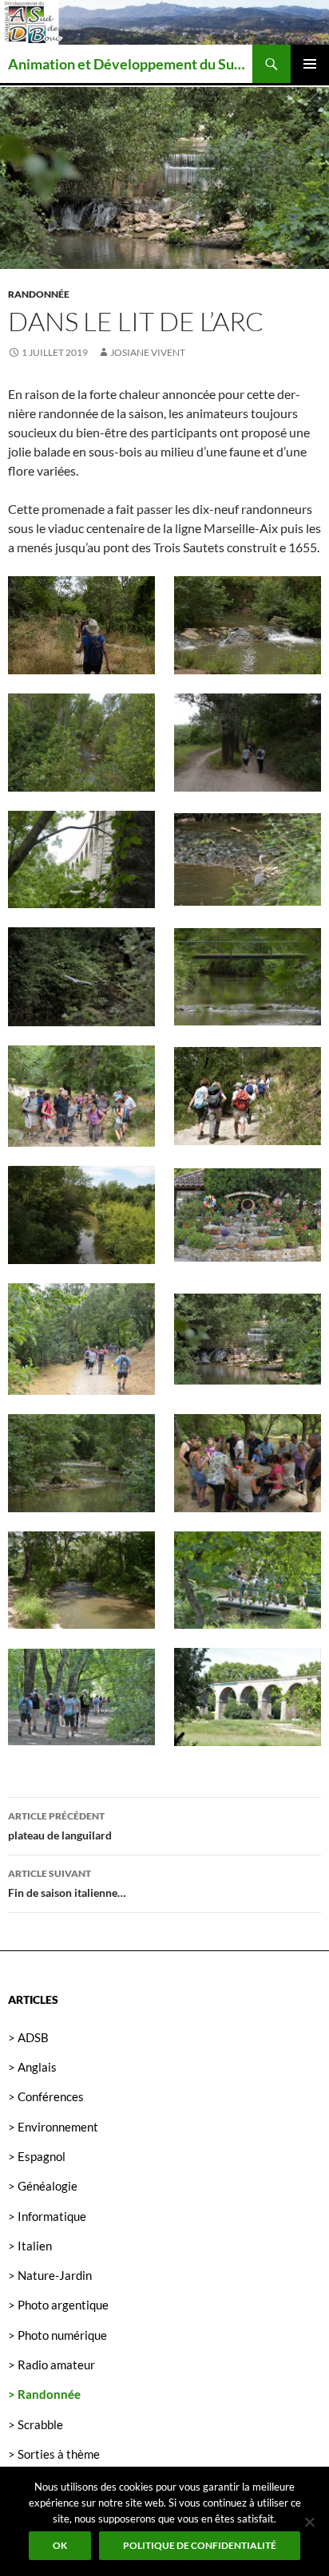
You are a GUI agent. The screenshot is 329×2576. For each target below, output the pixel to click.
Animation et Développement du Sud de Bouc (130, 64)
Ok (60, 2545)
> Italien (30, 2246)
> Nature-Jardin (50, 2275)
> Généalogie (43, 2186)
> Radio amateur (52, 2365)
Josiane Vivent (148, 352)
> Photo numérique (57, 2335)
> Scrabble (36, 2424)
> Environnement (53, 2127)
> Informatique (47, 2216)
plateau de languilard (60, 1826)
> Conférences (46, 2096)
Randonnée (39, 294)
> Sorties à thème (54, 2454)
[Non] (309, 2522)
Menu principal (310, 64)
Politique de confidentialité (200, 2545)
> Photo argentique (58, 2305)
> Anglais (32, 2067)
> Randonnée (44, 2394)
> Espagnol (37, 2156)
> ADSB (28, 2037)
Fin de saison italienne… (67, 1883)
